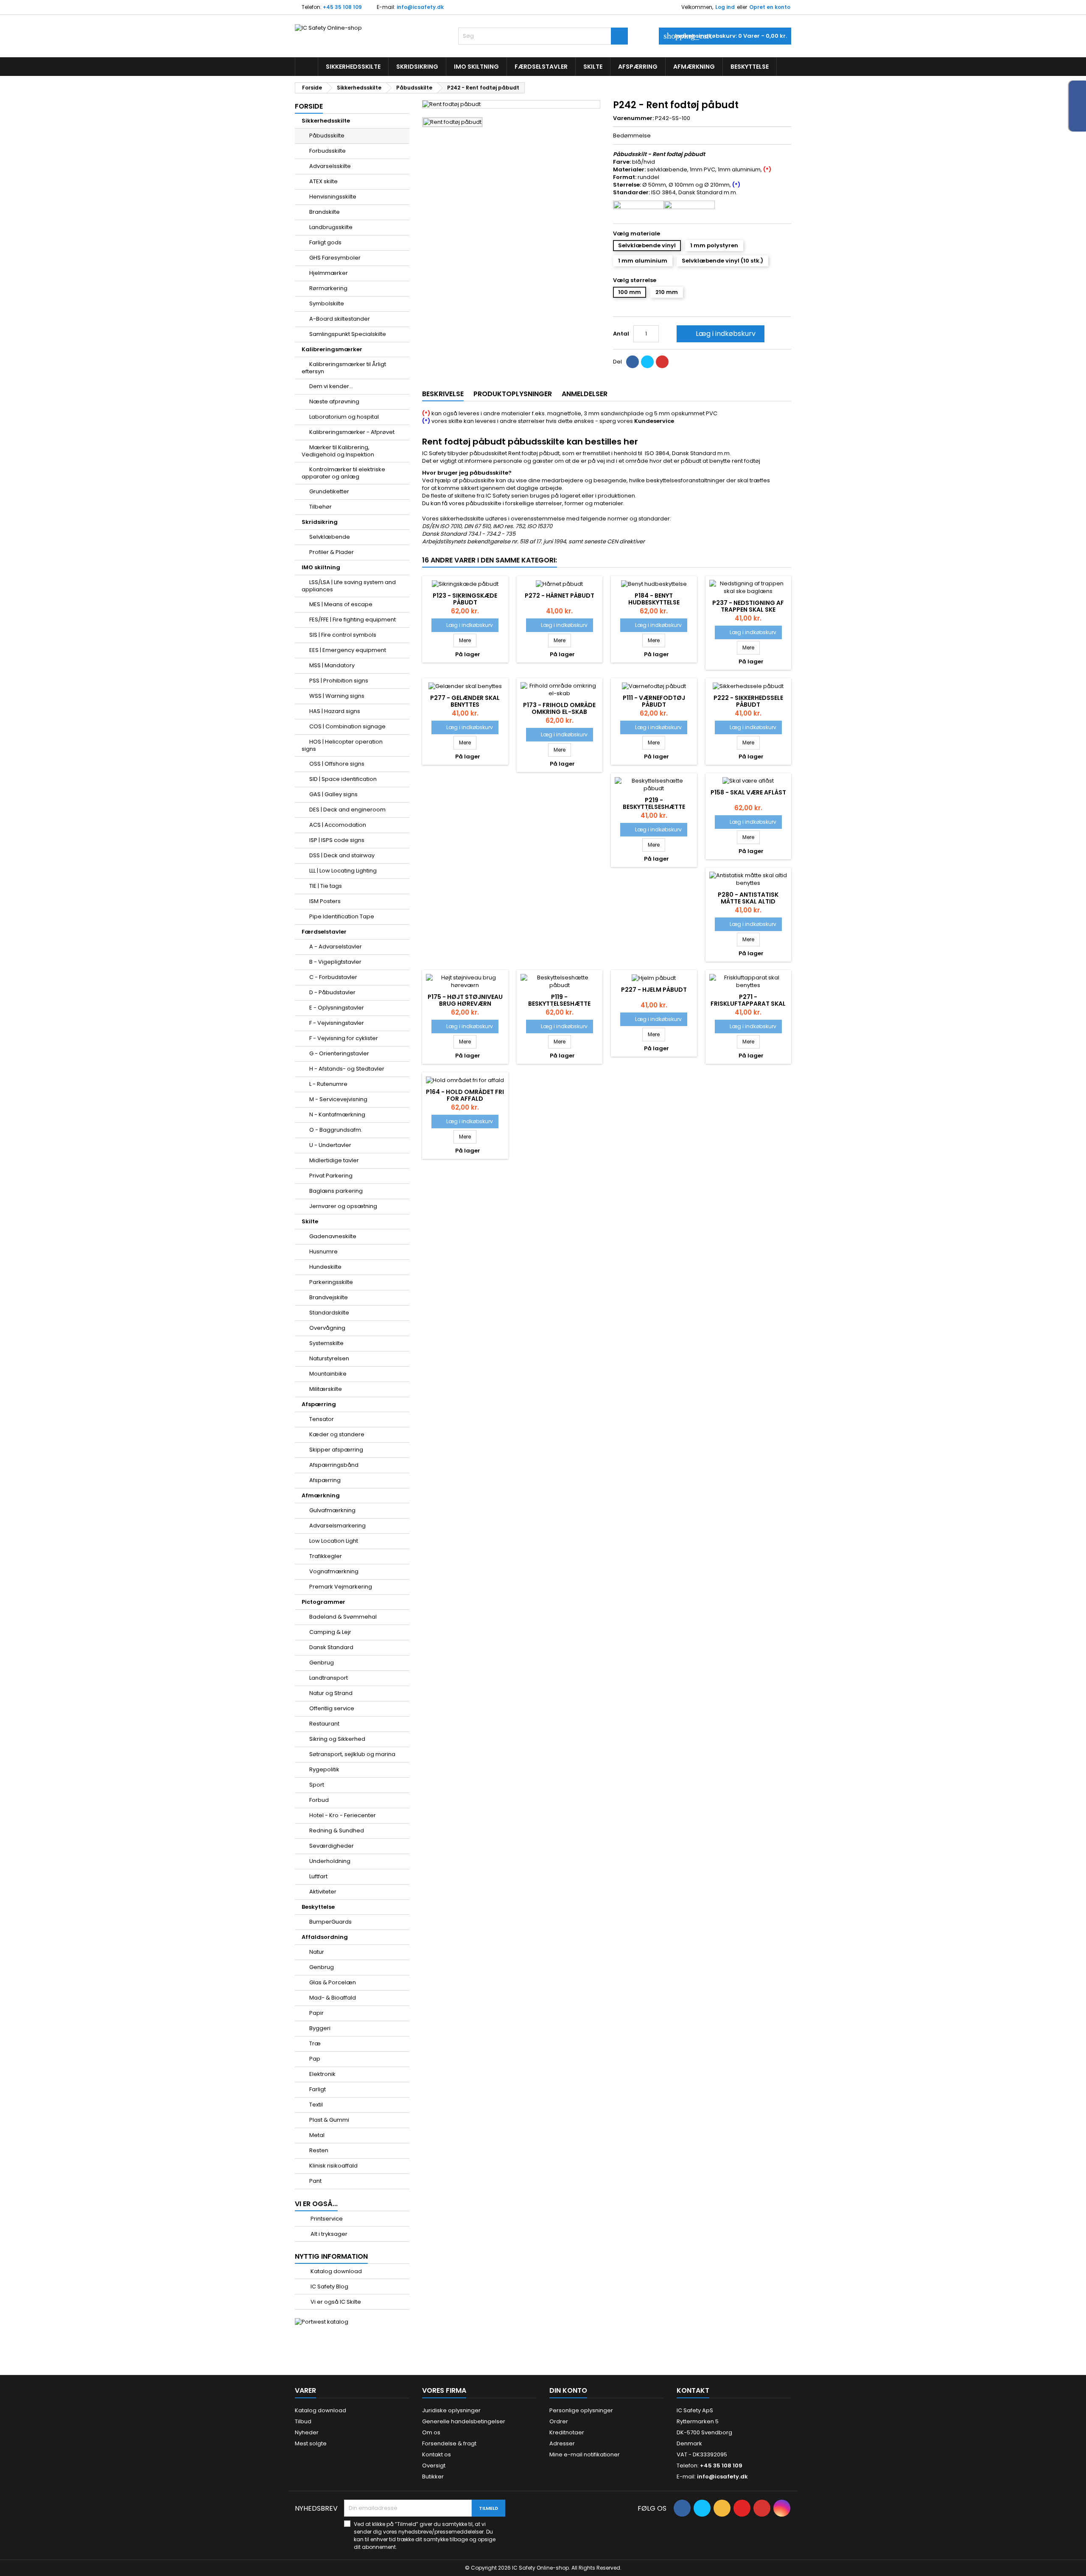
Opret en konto (770, 7)
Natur (317, 1952)
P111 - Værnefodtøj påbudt (654, 701)
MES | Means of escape (341, 604)
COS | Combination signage (347, 726)
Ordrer (559, 2421)
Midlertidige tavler (334, 1160)
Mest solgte (311, 2443)
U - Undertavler (330, 1145)
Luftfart (318, 1876)
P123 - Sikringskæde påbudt (465, 599)
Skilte (593, 67)
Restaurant (324, 1724)
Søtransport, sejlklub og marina (352, 1754)
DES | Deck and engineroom (347, 810)
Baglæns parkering (336, 1191)
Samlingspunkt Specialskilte (348, 334)
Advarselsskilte (330, 166)
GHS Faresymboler (335, 258)
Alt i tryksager (328, 2234)
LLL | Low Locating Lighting (343, 871)
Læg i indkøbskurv (720, 334)
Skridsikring (417, 67)
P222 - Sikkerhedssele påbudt (748, 701)
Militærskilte (326, 1389)
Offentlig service (332, 1708)
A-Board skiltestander (340, 319)
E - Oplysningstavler (337, 1008)
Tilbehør (320, 507)
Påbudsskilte (327, 136)
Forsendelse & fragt (449, 2443)
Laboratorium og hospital (344, 417)
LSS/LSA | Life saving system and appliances (349, 586)
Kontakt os (437, 2454)
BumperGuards (330, 1922)
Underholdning (330, 1861)
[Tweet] (647, 362)
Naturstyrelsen (329, 1358)
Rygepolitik (324, 1769)
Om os (431, 2432)
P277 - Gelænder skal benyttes (465, 701)
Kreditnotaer (567, 2432)
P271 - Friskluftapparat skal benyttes (748, 1004)
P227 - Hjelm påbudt (654, 990)
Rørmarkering (328, 288)
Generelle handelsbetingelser (464, 2421)
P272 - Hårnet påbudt (560, 596)
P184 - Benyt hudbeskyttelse (654, 599)
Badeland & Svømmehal (343, 1617)
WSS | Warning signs (337, 696)
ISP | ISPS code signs (337, 840)
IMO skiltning (476, 67)
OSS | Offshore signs (337, 764)
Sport (317, 1785)
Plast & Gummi (329, 2120)
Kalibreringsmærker (332, 349)
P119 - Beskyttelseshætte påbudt (559, 1004)
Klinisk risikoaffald (333, 2166)
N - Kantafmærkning (337, 1115)
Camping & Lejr (330, 1632)
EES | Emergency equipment (348, 650)
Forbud (319, 1800)
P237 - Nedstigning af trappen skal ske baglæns (748, 610)
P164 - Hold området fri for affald (465, 1095)
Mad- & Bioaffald (333, 1998)
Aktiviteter (323, 1892)
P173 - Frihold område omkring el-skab (559, 708)
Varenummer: (633, 118)
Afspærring (638, 67)
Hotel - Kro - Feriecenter (343, 1815)
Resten (319, 2150)
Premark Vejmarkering (341, 1587)
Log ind (725, 7)
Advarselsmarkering (337, 1526)
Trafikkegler (326, 1556)
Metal (317, 2135)
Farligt (318, 2089)
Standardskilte (329, 1313)
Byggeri (320, 2028)
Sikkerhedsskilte (353, 67)
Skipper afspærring (336, 1450)
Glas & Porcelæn (333, 1982)
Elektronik (322, 2074)
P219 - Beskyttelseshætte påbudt (654, 807)
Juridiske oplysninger (451, 2410)
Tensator (322, 1419)
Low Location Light (334, 1541)
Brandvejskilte (329, 1297)
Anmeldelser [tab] (585, 394)
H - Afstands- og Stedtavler (347, 1069)
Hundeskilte (325, 1267)
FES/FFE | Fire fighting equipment (353, 620)
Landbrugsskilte (331, 227)
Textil (316, 2105)
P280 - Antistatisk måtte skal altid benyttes (748, 901)
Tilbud (303, 2421)
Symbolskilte (327, 303)
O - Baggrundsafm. (336, 1130)
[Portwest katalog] (322, 2322)
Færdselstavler (541, 67)
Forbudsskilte (327, 151)
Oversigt (434, 2466)
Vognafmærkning (334, 1571)
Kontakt (693, 2390)
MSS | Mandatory (332, 665)
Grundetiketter (329, 491)
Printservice (326, 2219)
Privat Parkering (331, 1176)
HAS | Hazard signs (335, 711)
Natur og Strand (331, 1693)
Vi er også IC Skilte (335, 2302)
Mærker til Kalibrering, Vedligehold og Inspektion (338, 451)
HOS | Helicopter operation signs (342, 745)
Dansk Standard (331, 1647)
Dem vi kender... (331, 386)
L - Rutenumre (328, 1084)
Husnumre (323, 1252)
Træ (315, 2043)
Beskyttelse (750, 67)
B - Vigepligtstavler (335, 962)
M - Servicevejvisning (338, 1099)
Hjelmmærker (329, 273)
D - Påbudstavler (332, 992)
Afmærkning (694, 67)
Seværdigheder (332, 1846)
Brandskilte (325, 212)
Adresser (562, 2443)
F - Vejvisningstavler (337, 1023)
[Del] (633, 362)
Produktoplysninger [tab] (513, 394)
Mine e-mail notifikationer (585, 2454)
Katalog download (336, 2271)
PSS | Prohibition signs (339, 681)
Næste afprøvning (334, 401)
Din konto (568, 2390)
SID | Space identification (343, 779)
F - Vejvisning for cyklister (344, 1038)
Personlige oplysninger (581, 2410)
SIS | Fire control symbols (343, 635)
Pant (315, 2181)
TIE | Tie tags (326, 886)
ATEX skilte (323, 181)
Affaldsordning (325, 1937)
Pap (315, 2059)
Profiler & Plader (332, 552)
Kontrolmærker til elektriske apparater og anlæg (343, 473)
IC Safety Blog (329, 2287)
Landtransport (329, 1678)
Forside (309, 106)
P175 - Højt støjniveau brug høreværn (465, 1000)
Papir (316, 2013)
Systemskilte (326, 1343)
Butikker (433, 2477)
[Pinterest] (662, 362)
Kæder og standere (337, 1434)
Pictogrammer (323, 1602)
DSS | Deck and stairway (342, 855)
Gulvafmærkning (332, 1510)
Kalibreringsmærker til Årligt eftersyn (344, 368)
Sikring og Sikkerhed (337, 1739)
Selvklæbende (330, 537)
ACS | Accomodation (338, 825)
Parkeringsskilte (331, 1282)
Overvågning (327, 1328)
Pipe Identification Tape (342, 916)
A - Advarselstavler (336, 947)
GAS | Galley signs (333, 794)
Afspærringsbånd (334, 1465)
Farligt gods (325, 242)
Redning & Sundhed (337, 1831)
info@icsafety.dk (420, 7)
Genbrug (322, 1663)
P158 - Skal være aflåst (748, 792)
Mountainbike (328, 1374)
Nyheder (307, 2432)
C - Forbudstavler (333, 977)
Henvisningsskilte (333, 197)
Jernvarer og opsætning (343, 1206)
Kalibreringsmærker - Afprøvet (352, 432)
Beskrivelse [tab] (443, 394)
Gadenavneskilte (333, 1236)
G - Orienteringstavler (339, 1053)
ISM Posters (325, 901)
